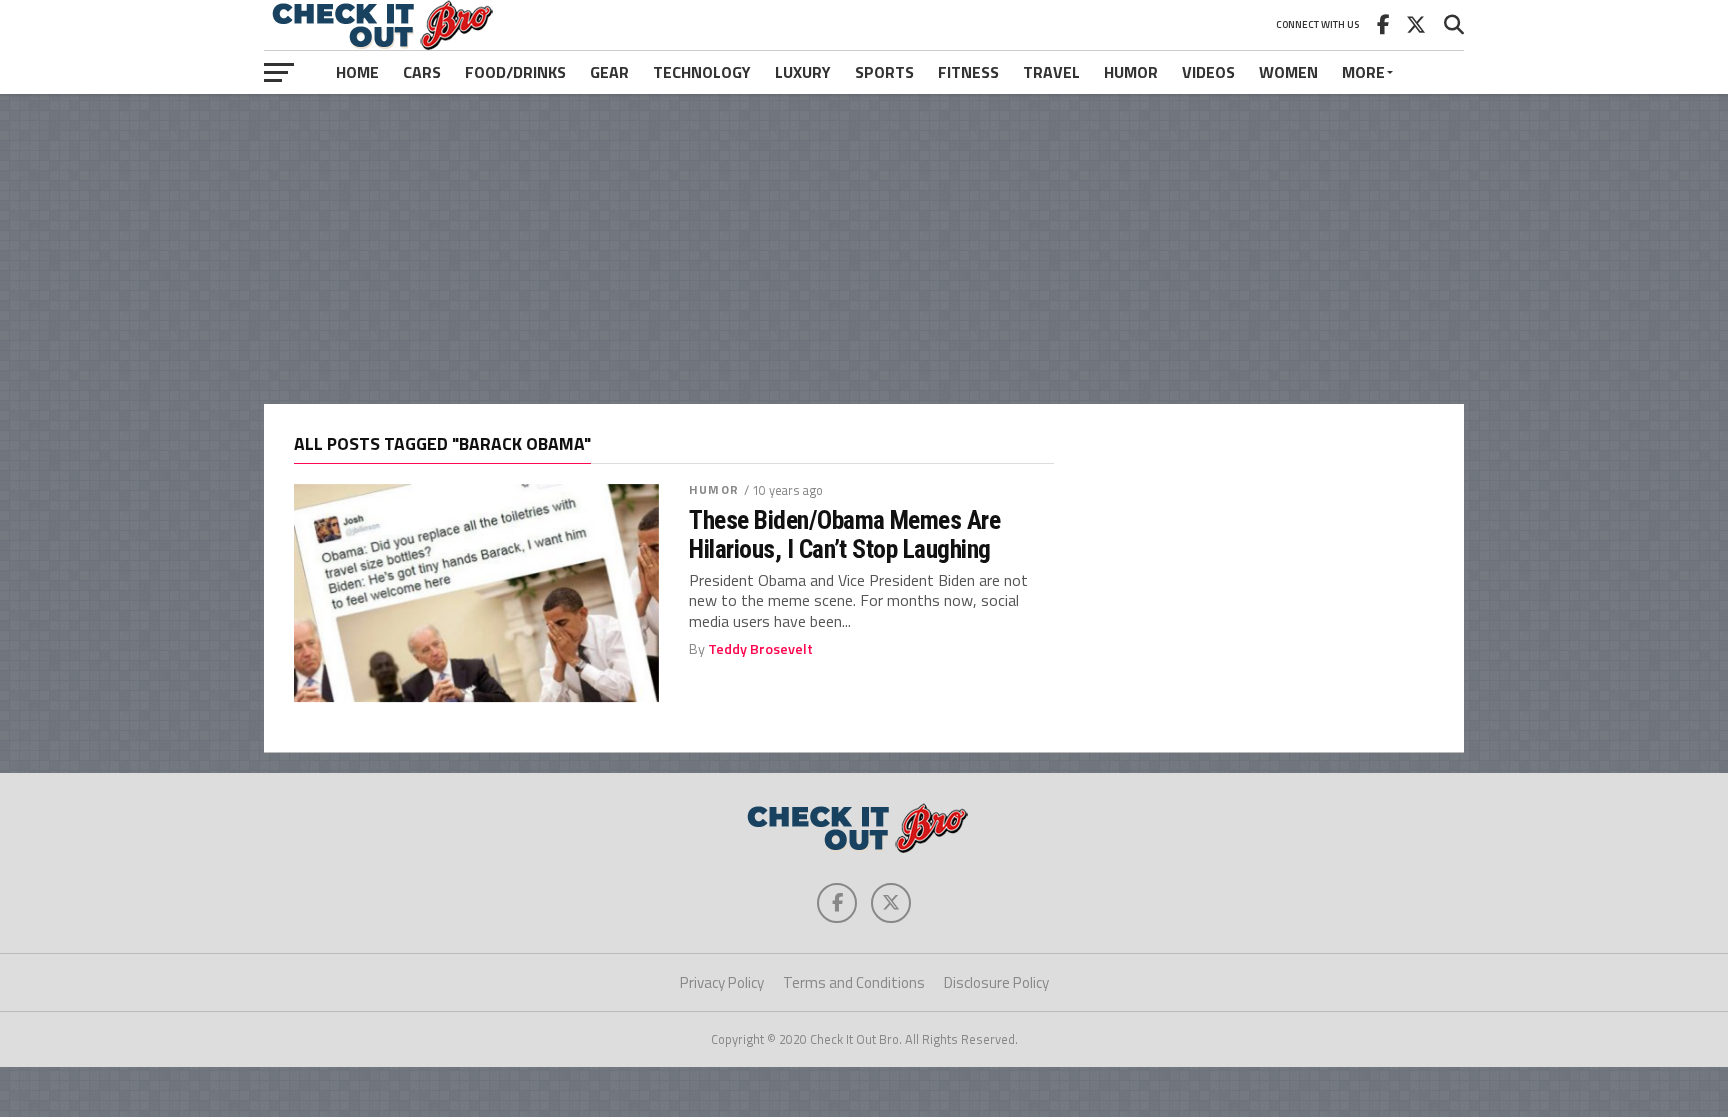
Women (1288, 72)
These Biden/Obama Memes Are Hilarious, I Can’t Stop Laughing (844, 534)
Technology (702, 72)
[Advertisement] (864, 249)
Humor (1131, 72)
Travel (1051, 72)
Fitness (968, 72)
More (1363, 72)
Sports (884, 72)
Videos (1208, 72)
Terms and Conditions (854, 982)
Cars (422, 72)
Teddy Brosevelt (760, 649)
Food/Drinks (515, 72)
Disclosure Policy (996, 982)
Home (357, 72)
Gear (609, 72)
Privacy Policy (722, 982)
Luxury (803, 72)
